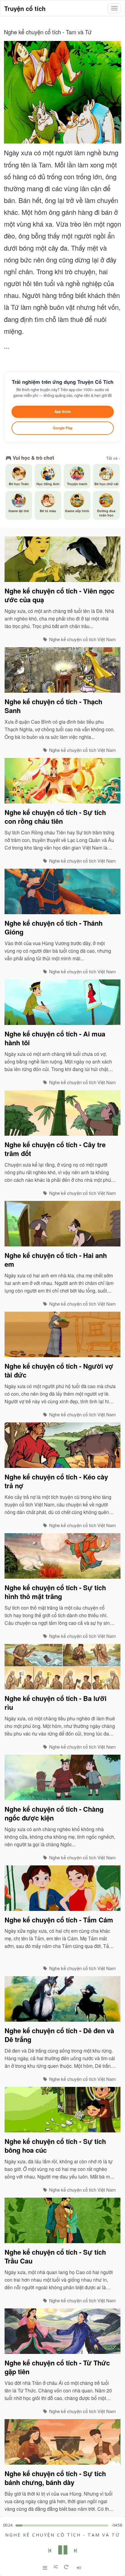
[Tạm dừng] (63, 2551)
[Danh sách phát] (45, 2568)
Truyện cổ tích (25, 8)
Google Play (63, 428)
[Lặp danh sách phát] (66, 2568)
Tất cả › (113, 458)
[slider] (62, 2525)
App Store (62, 412)
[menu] (114, 8)
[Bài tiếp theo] (76, 2551)
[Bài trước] (50, 2551)
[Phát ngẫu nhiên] (56, 2568)
